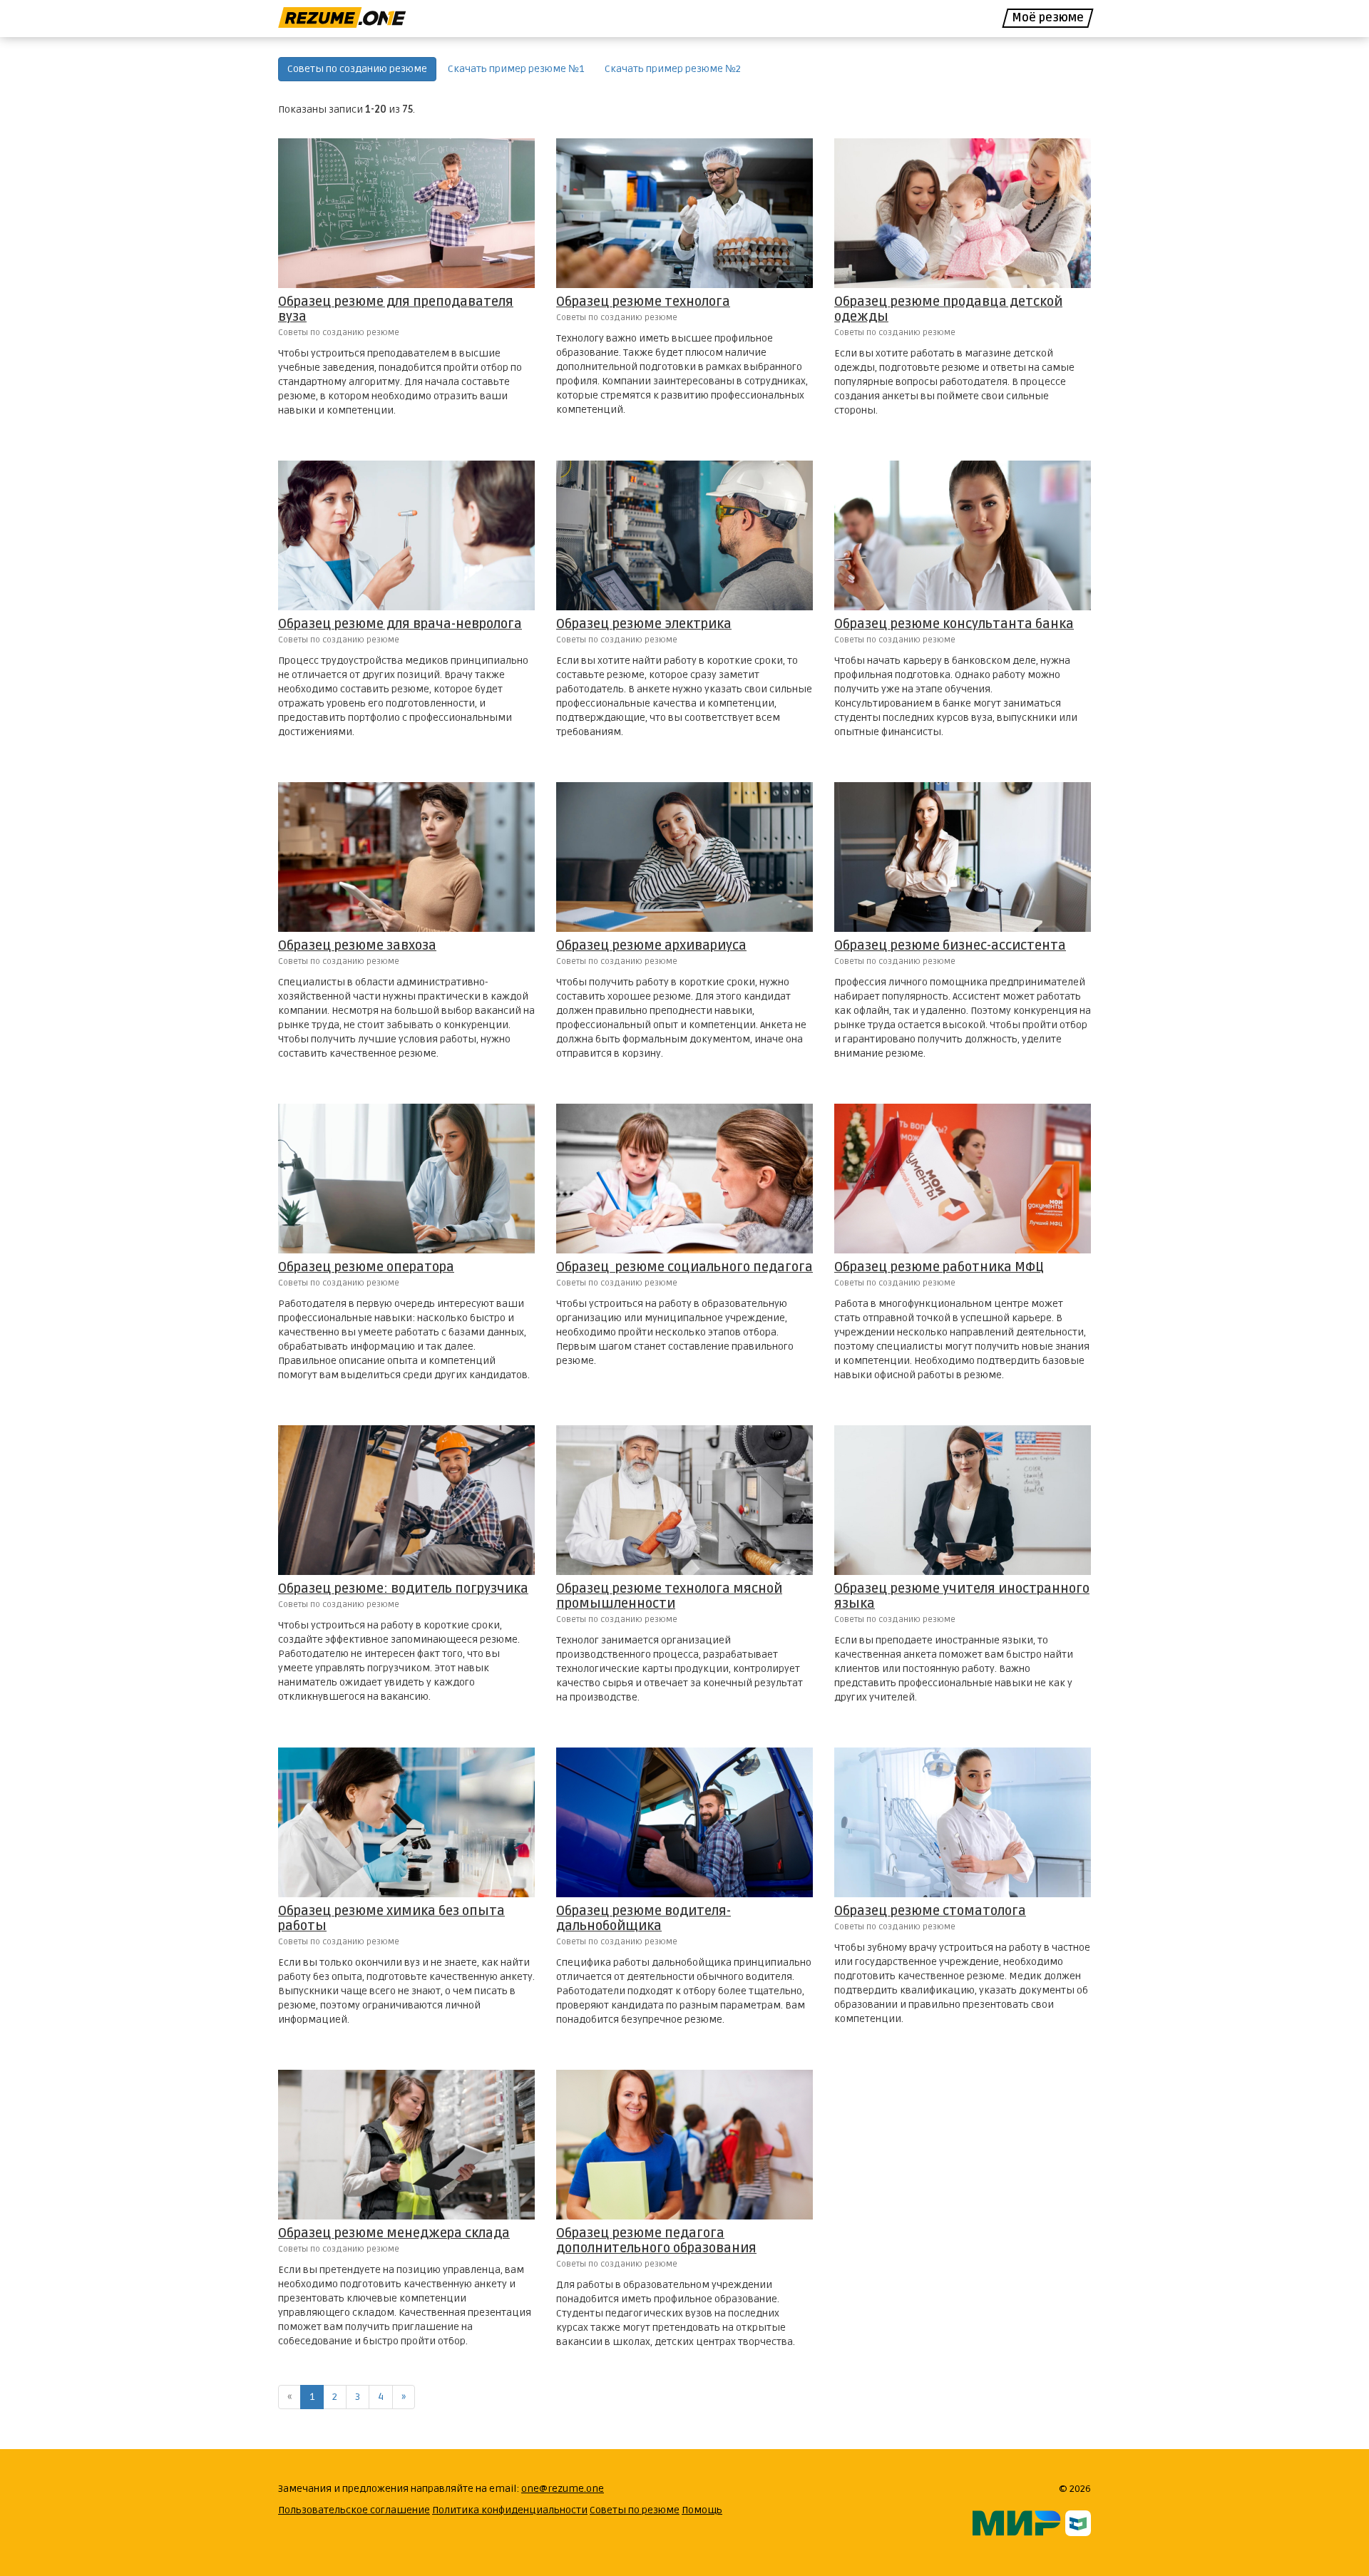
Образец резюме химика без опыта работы (391, 1918)
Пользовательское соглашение (354, 2510)
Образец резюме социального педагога (684, 1267)
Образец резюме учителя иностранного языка (962, 1596)
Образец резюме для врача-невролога (400, 624)
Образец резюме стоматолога (930, 1911)
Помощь (702, 2510)
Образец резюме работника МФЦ (939, 1267)
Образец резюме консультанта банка (954, 624)
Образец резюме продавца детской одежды (948, 309)
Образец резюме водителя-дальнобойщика (644, 1918)
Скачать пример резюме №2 (673, 69)
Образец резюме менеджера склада (394, 2233)
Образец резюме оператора (366, 1267)
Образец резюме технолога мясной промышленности (669, 1596)
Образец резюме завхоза (357, 945)
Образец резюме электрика (644, 624)
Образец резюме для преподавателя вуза (396, 309)
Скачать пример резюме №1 (516, 69)
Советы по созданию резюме (357, 69)
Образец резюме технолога (643, 302)
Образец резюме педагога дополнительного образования (656, 2241)
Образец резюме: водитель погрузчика (403, 1589)
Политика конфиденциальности (510, 2510)
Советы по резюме (635, 2510)
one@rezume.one (563, 2489)
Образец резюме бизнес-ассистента (950, 945)
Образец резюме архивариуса (651, 945)
